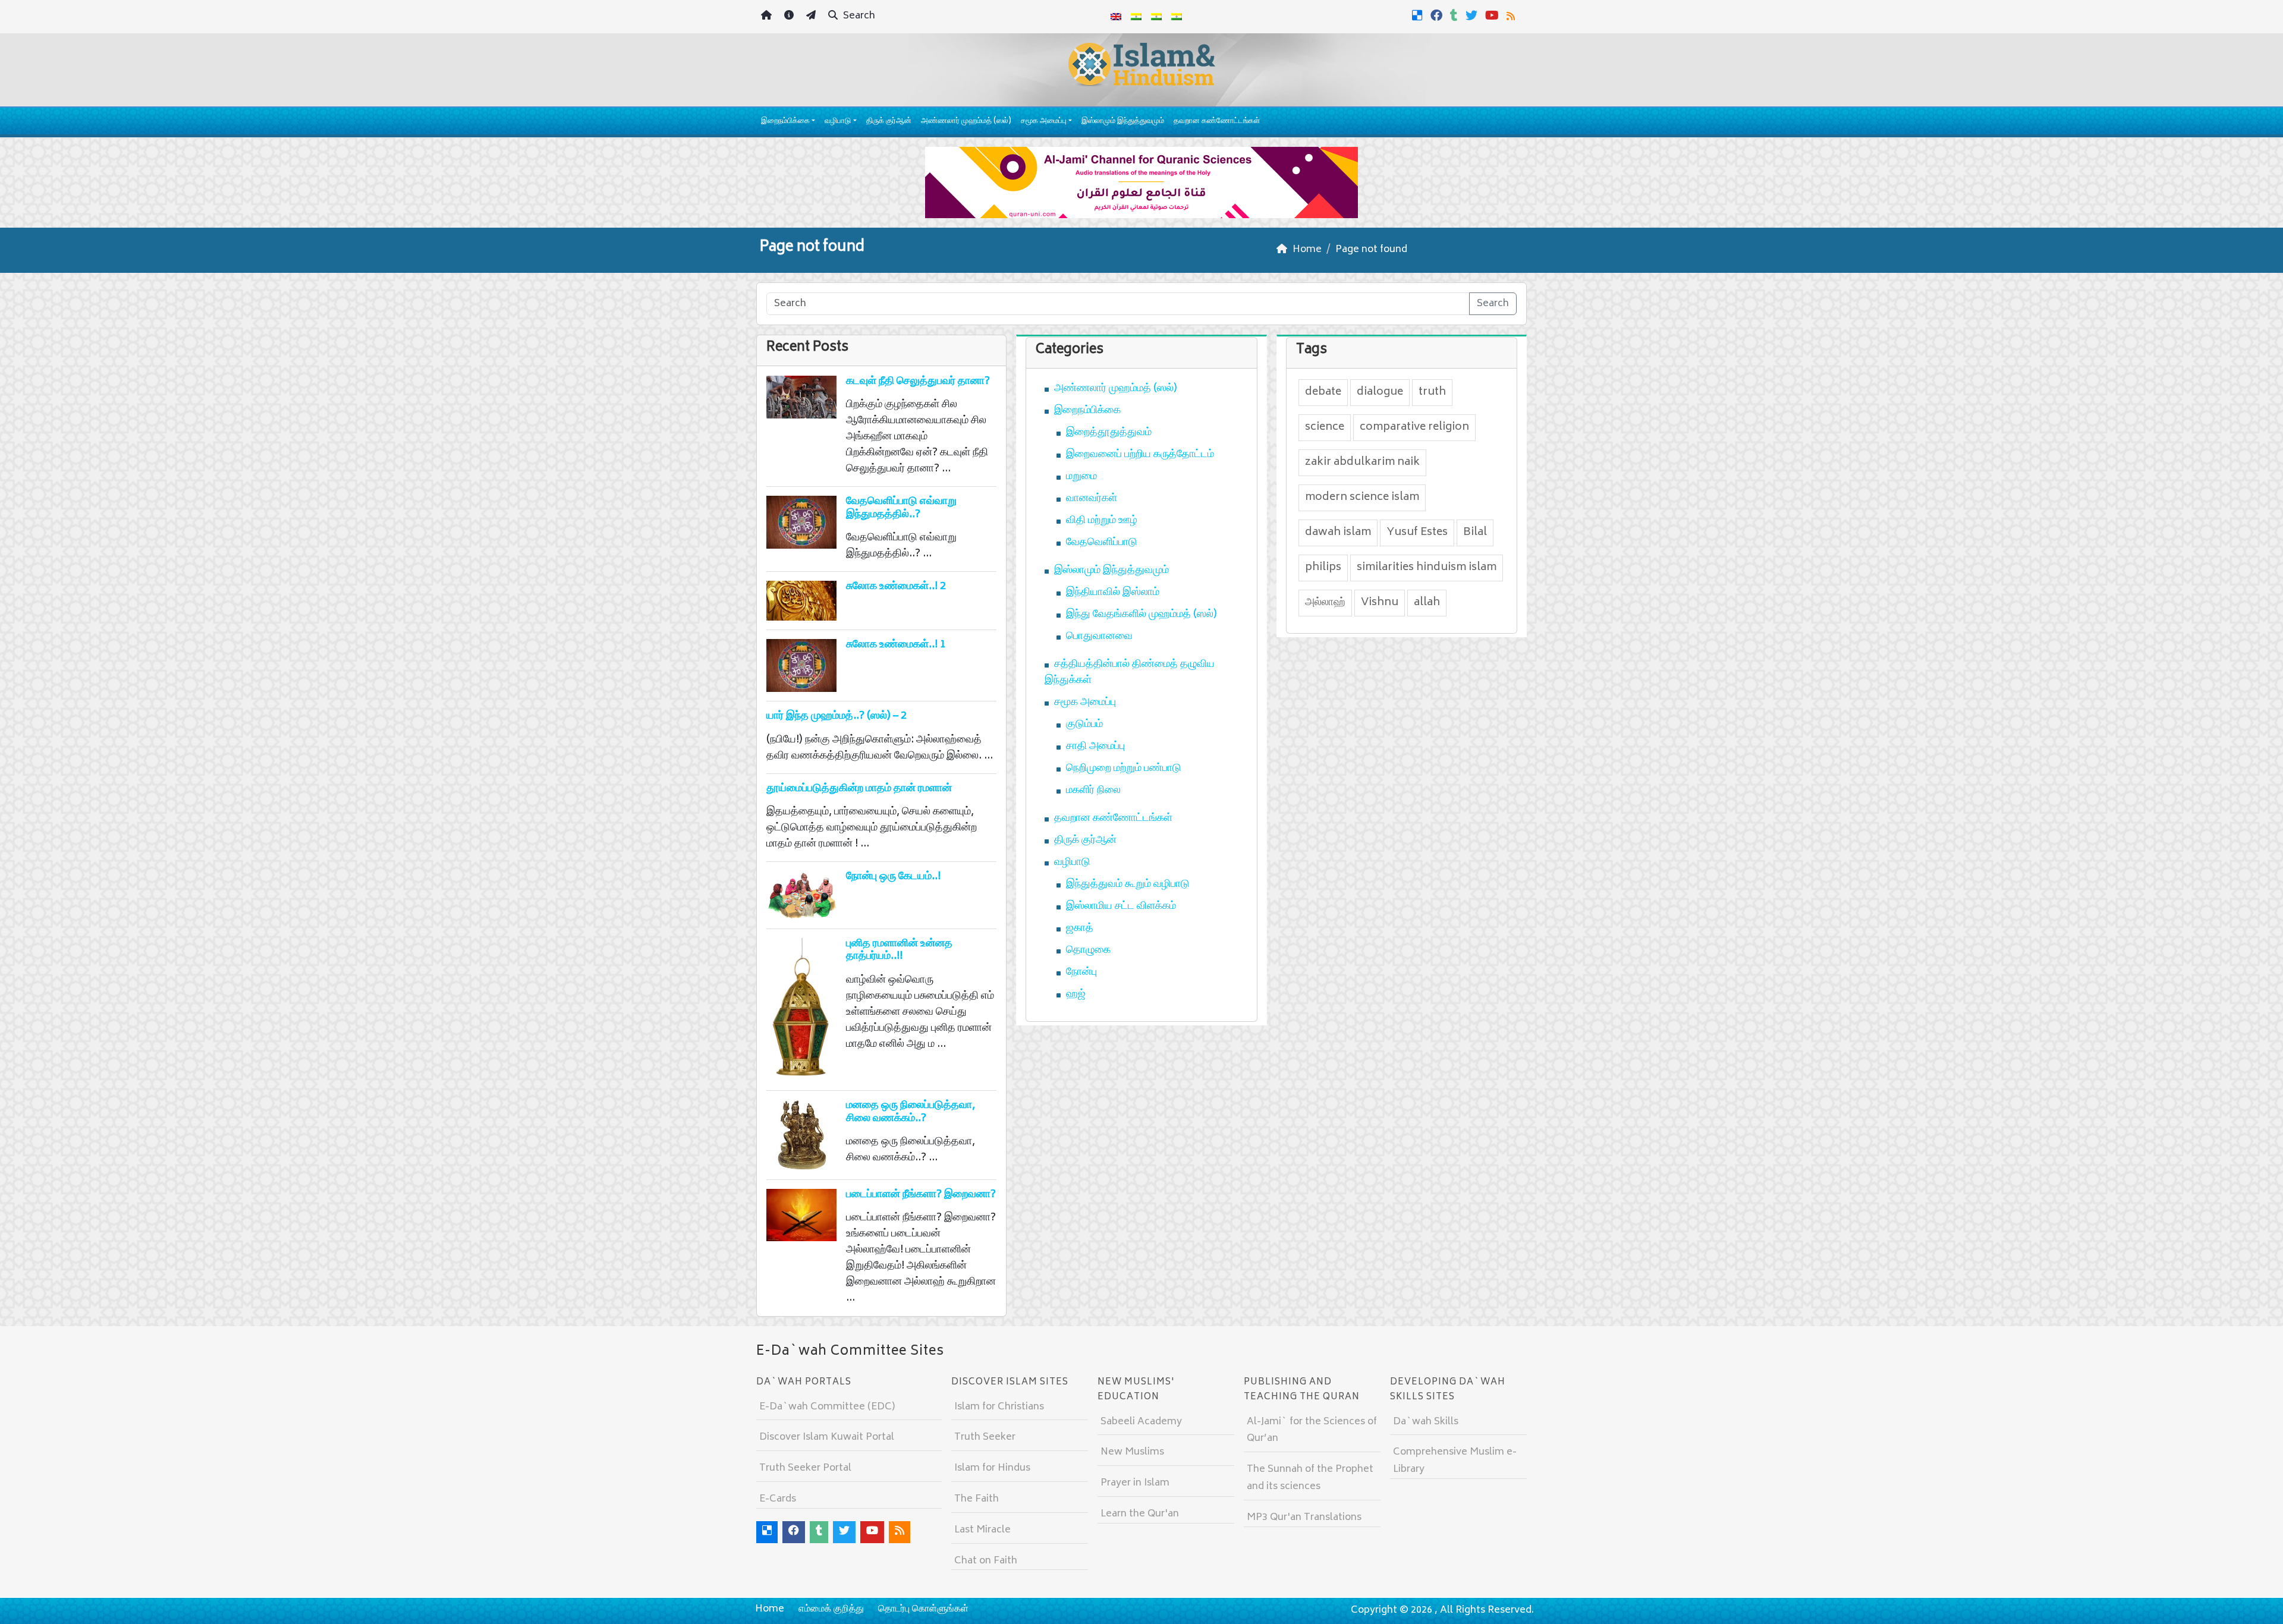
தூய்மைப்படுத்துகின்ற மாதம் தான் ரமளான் (859, 789)
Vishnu (1380, 603)
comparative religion (1414, 427)
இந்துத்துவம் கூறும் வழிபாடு (1128, 885)
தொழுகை (1088, 951)
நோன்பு (1081, 972)
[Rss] (1512, 15)
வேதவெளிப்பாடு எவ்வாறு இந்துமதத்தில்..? (901, 508)
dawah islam (1338, 533)
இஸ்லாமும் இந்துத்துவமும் (1123, 122)
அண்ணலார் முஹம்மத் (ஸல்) (966, 122)
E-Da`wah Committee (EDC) (827, 1407)
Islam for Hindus (992, 1468)
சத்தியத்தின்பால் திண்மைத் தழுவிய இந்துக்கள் (1130, 673)
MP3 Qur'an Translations (1304, 1518)
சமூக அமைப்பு (1044, 122)
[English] (1116, 17)
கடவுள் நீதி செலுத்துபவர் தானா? (918, 382)
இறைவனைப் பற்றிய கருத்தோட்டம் (1140, 455)
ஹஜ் (1076, 994)
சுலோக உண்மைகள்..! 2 (896, 587)
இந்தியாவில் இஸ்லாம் (1113, 593)
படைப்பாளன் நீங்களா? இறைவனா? (921, 1195)
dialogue (1380, 392)
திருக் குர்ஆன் (889, 122)
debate (1323, 392)
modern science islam (1362, 498)
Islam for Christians (999, 1407)
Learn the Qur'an (1140, 1514)
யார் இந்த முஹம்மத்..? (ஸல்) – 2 (837, 716)
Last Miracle (982, 1530)
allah (1427, 603)
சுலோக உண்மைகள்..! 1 (896, 645)
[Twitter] (1473, 15)
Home (770, 1609)
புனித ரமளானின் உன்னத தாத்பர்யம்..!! (899, 951)
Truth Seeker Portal (805, 1468)
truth (1432, 392)
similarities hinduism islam (1427, 568)
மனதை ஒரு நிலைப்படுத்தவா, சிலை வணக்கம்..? (911, 1112)
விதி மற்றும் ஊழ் (1102, 521)
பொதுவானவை (1099, 637)
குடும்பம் (1084, 725)
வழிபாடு (838, 122)
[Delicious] (1419, 15)
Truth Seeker (985, 1437)
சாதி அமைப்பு (1095, 747)
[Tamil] (1177, 17)
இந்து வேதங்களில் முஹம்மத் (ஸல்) (1141, 615)
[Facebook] (1438, 15)
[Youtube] (1493, 15)
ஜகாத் (1080, 929)
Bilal (1475, 533)
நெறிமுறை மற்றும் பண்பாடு (1124, 769)
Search (858, 16)
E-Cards (778, 1499)
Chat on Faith (986, 1561)
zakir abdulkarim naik (1362, 462)
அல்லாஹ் (1325, 603)
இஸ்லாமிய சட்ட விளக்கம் (1121, 907)
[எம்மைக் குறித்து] (790, 17)
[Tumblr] (1455, 15)
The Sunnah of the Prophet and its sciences (1310, 1478)
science (1325, 427)
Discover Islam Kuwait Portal (827, 1437)
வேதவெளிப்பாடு (1102, 543)
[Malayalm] (1136, 17)
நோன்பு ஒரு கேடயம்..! (893, 877)
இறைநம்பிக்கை (785, 122)
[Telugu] (1156, 17)
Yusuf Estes (1417, 533)
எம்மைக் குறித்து (831, 1609)
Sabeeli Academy (1141, 1422)
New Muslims (1132, 1452)
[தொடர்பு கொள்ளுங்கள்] (812, 17)
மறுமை (1081, 477)
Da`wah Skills (1426, 1422)
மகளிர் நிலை (1093, 791)
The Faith (977, 1499)
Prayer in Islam (1135, 1483)
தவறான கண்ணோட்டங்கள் (1217, 122)
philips (1323, 568)
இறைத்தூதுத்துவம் (1109, 433)
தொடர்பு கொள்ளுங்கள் (923, 1609)
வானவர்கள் (1092, 499)
